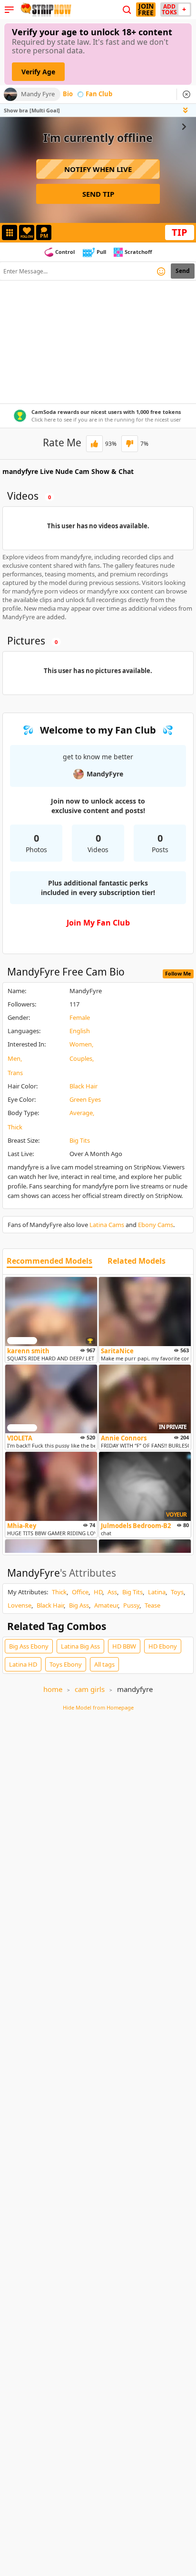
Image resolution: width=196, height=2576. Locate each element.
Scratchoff (138, 252)
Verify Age (38, 72)
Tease (152, 1605)
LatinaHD (23, 1664)
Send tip (98, 194)
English (80, 1031)
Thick (15, 1127)
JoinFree (146, 10)
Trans (15, 1073)
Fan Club (99, 94)
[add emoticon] (161, 271)
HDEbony (163, 1646)
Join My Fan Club (98, 923)
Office (80, 1592)
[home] (45, 10)
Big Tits (80, 1140)
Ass (112, 1592)
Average (81, 1113)
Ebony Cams (156, 1225)
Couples (81, 1058)
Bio (68, 94)
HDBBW (124, 1646)
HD (98, 1592)
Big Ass (79, 1605)
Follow (27, 236)
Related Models (137, 1261)
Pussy (131, 1605)
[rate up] (94, 444)
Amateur (106, 1605)
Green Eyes (85, 1099)
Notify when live (98, 169)
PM (44, 236)
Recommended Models (49, 1261)
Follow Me (178, 973)
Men (14, 1058)
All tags (104, 1664)
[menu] (9, 10)
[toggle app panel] (186, 110)
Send (183, 271)
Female (80, 1017)
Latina (157, 1592)
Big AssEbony (29, 1646)
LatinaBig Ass (80, 1646)
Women (81, 1044)
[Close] (186, 94)
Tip (180, 232)
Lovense (20, 1605)
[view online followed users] (127, 10)
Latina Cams (107, 1225)
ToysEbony (66, 1664)
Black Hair (83, 1086)
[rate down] (130, 444)
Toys (177, 1592)
